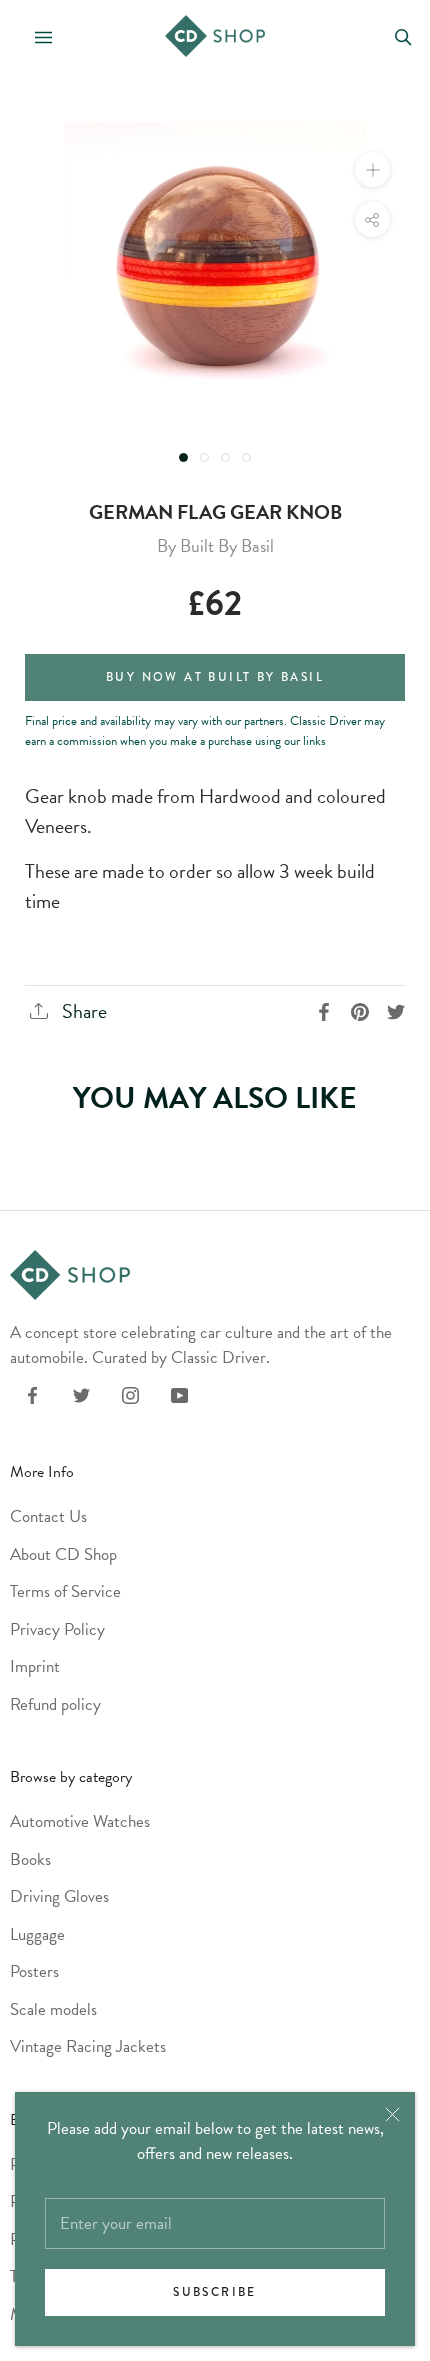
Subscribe (215, 2292)
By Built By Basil (215, 545)
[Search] (403, 35)
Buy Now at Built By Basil (215, 677)
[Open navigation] (35, 35)
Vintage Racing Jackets (88, 2046)
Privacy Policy (57, 1629)
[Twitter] (81, 1393)
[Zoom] (372, 169)
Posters (34, 1971)
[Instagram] (130, 1393)
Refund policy (55, 1704)
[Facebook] (32, 1393)
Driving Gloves (59, 1896)
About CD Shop (63, 1554)
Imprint (35, 1666)
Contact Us (48, 1516)
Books (30, 1859)
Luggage (37, 1934)
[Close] (392, 2114)
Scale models (53, 2009)
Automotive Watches (80, 1821)
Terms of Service (65, 1591)
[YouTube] (179, 1393)
